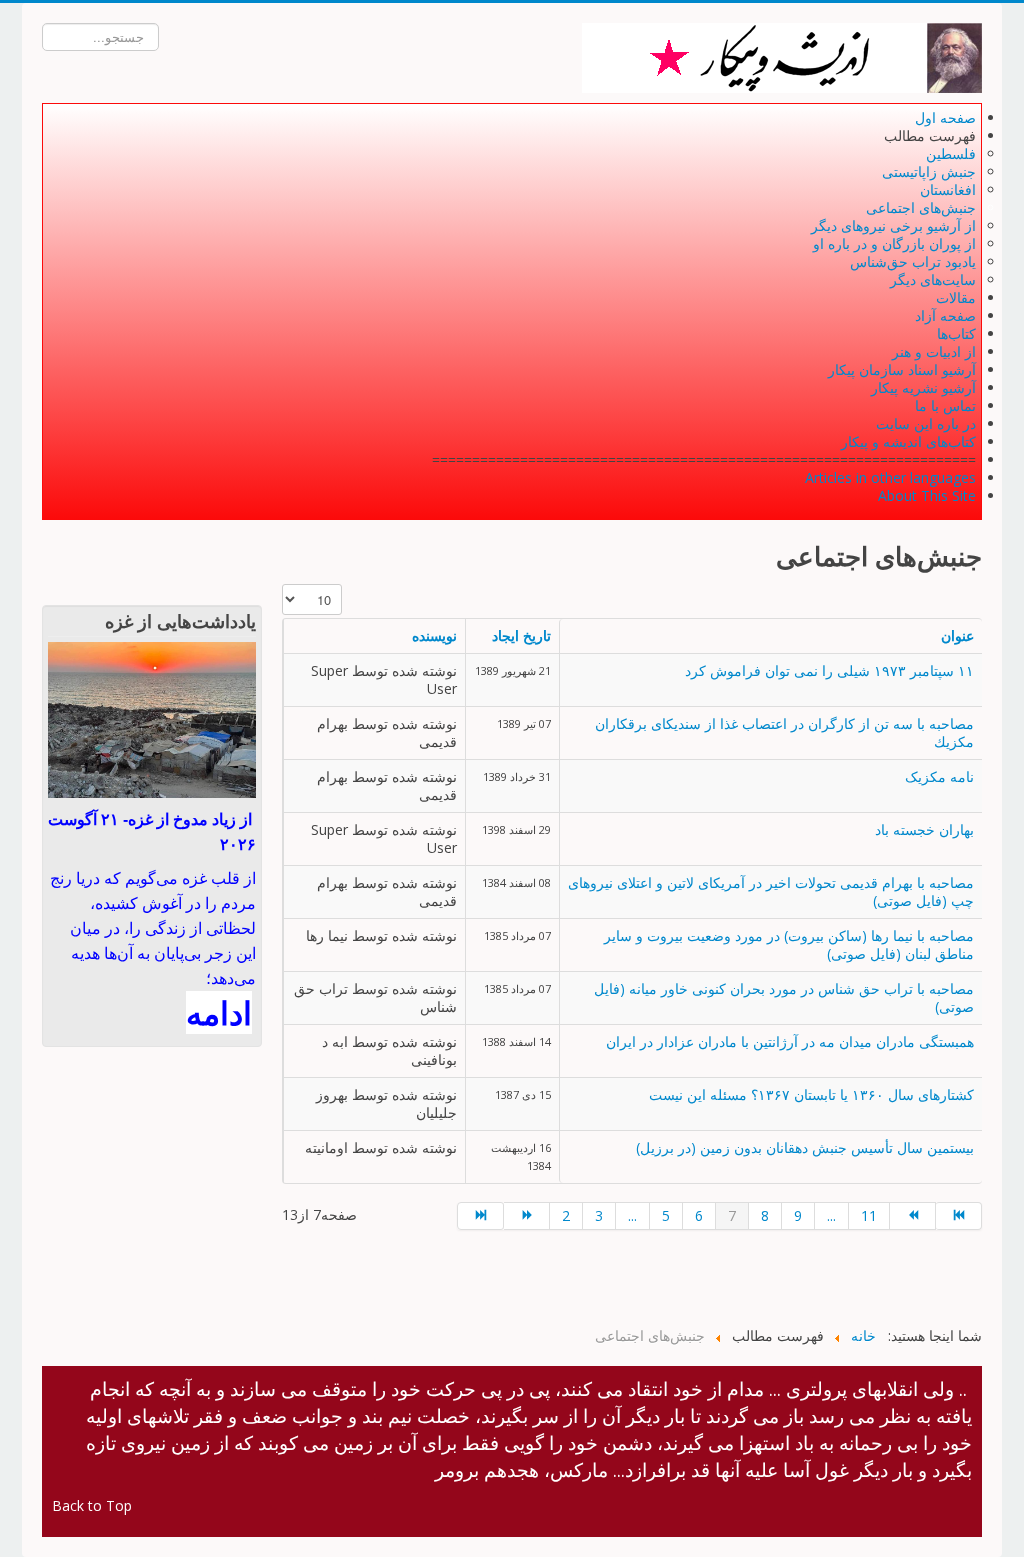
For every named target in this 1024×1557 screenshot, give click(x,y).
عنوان (957, 635)
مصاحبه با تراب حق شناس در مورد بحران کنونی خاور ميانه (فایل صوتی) (784, 997)
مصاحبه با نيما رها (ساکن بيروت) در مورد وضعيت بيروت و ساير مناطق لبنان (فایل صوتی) (789, 944)
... (632, 1215)
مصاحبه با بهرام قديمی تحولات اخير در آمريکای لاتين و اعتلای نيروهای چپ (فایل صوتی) (771, 891)
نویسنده (434, 635)
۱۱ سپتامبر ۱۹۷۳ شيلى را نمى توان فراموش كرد (829, 670)
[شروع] (480, 1216)
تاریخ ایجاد (521, 635)
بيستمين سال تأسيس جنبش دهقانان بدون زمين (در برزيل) (805, 1147)
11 (869, 1215)
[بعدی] (913, 1216)
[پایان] (959, 1216)
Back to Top (92, 1505)
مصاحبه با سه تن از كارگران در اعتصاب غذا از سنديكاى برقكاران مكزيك (784, 732)
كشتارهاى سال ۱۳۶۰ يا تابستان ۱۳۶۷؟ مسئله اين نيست (811, 1094)
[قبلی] (527, 1216)
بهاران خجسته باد (924, 829)
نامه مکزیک (939, 776)
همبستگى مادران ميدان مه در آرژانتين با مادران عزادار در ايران (790, 1041)
